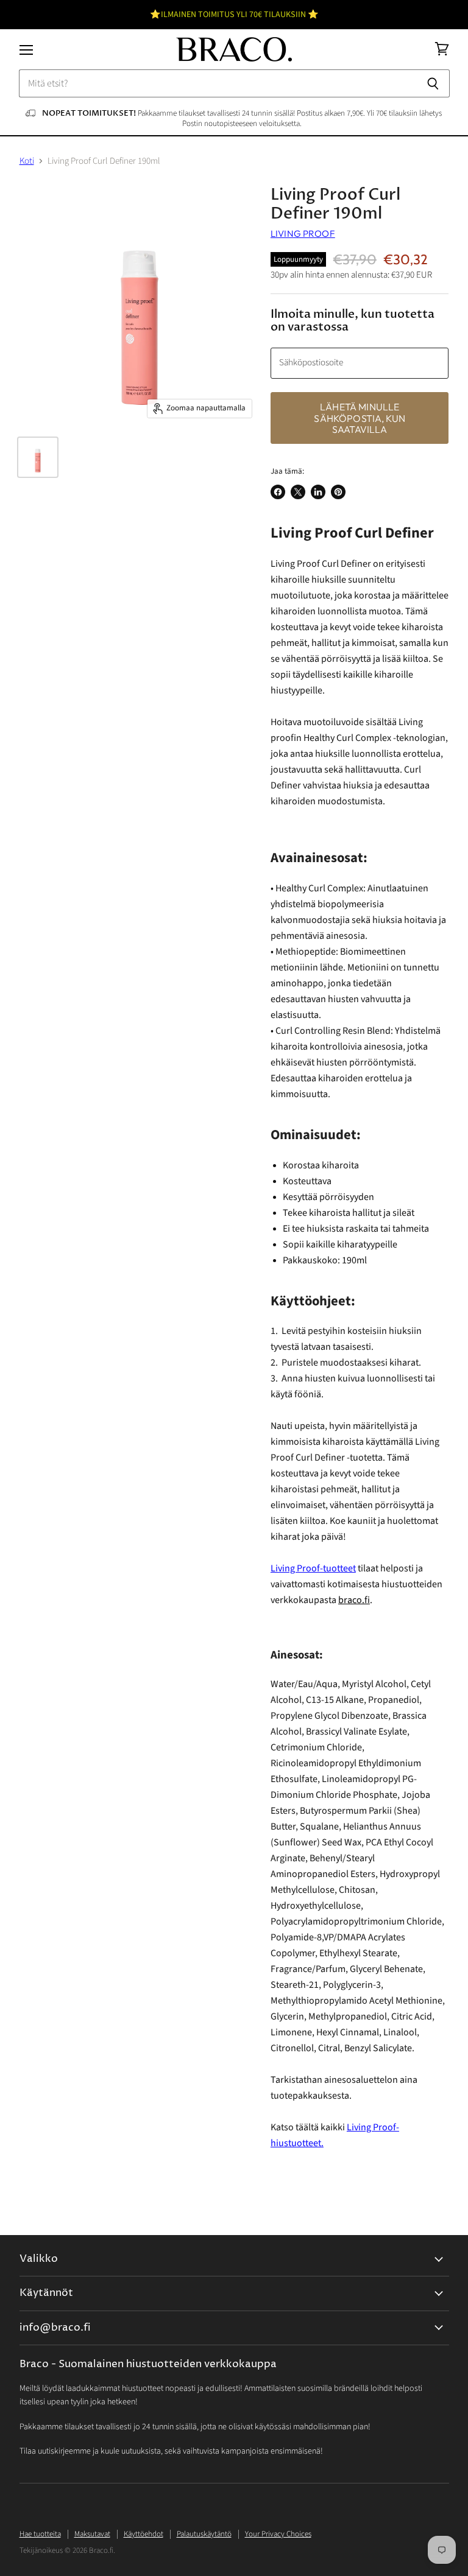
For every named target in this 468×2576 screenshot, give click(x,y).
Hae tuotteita (40, 2534)
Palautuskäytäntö (204, 2534)
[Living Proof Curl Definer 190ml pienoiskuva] (38, 457)
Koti (27, 161)
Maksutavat (92, 2534)
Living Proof (303, 233)
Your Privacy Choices (278, 2534)
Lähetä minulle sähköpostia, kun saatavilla (360, 418)
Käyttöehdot (144, 2534)
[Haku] (434, 83)
